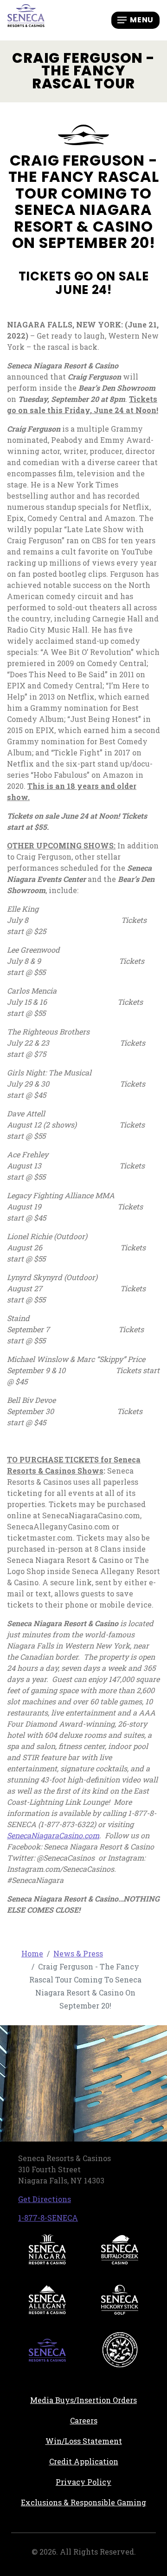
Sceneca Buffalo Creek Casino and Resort (120, 2249)
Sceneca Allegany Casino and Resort (47, 2300)
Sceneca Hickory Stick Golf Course (120, 2300)
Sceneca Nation (120, 2350)
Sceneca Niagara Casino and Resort (47, 2249)
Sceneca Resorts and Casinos (47, 2350)
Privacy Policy (83, 2482)
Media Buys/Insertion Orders (83, 2400)
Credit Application (103, 2461)
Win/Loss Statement (84, 2441)
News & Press (78, 1953)
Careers (113, 2420)
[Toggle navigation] (135, 20)
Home (32, 1953)
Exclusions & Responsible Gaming (83, 2502)
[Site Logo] (26, 19)
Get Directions (45, 2199)
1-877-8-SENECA (48, 2218)
